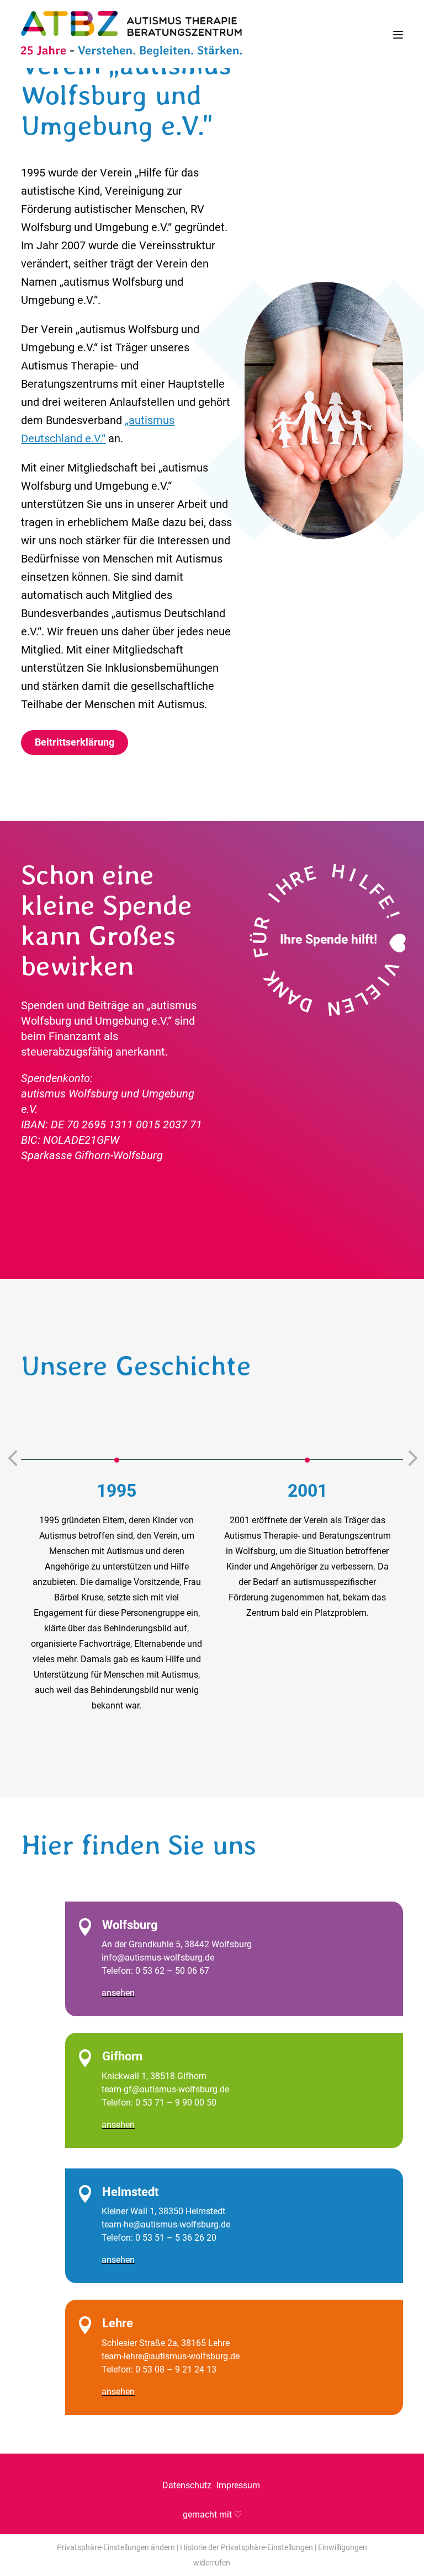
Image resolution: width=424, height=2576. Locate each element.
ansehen (118, 1993)
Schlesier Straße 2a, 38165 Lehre (166, 2343)
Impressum (239, 2485)
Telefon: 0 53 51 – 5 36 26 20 (159, 2238)
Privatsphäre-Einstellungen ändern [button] (116, 2547)
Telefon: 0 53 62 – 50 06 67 (155, 1971)
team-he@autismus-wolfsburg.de (166, 2224)
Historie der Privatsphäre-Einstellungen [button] (247, 2547)
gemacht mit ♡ (212, 2515)
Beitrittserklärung (75, 742)
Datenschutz (188, 2485)
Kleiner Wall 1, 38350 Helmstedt (163, 2211)
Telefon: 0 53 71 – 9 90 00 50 (159, 2103)
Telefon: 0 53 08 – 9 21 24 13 (159, 2369)
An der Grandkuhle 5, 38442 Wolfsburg (177, 1944)
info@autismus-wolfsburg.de (158, 1958)
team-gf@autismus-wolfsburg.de (165, 2089)
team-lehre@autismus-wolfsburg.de (171, 2356)
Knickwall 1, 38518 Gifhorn (154, 2076)
